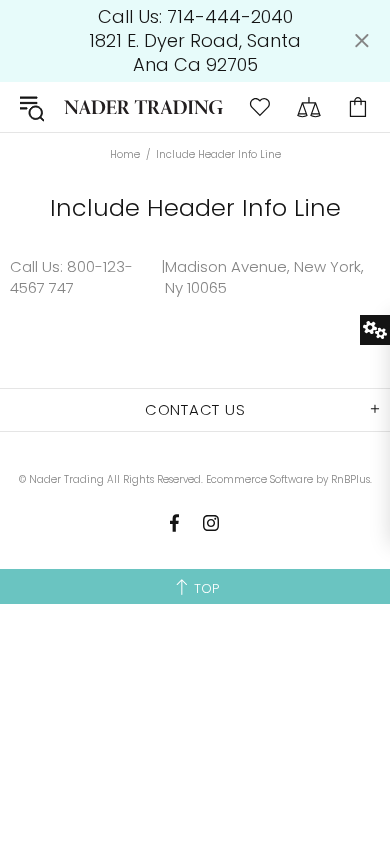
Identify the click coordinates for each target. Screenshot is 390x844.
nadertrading (143, 107)
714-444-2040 (230, 17)
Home (125, 155)
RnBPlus (350, 479)
